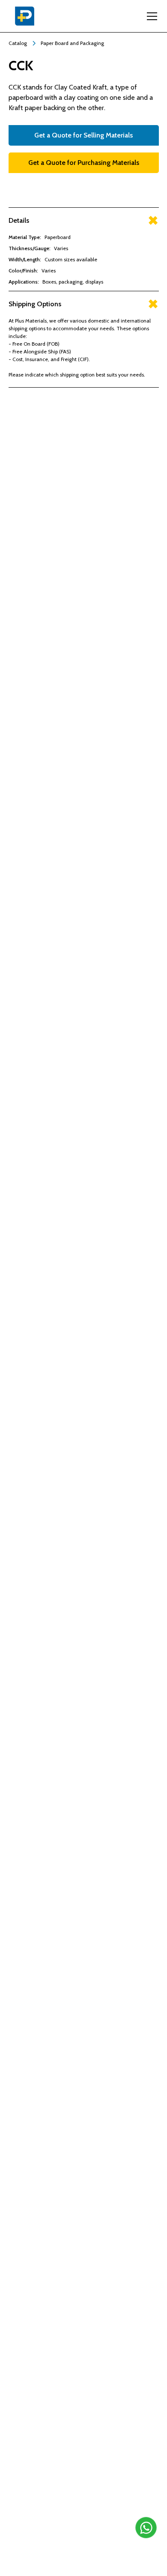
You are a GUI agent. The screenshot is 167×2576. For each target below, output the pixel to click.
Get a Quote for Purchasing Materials (84, 163)
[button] (150, 16)
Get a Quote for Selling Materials (83, 135)
